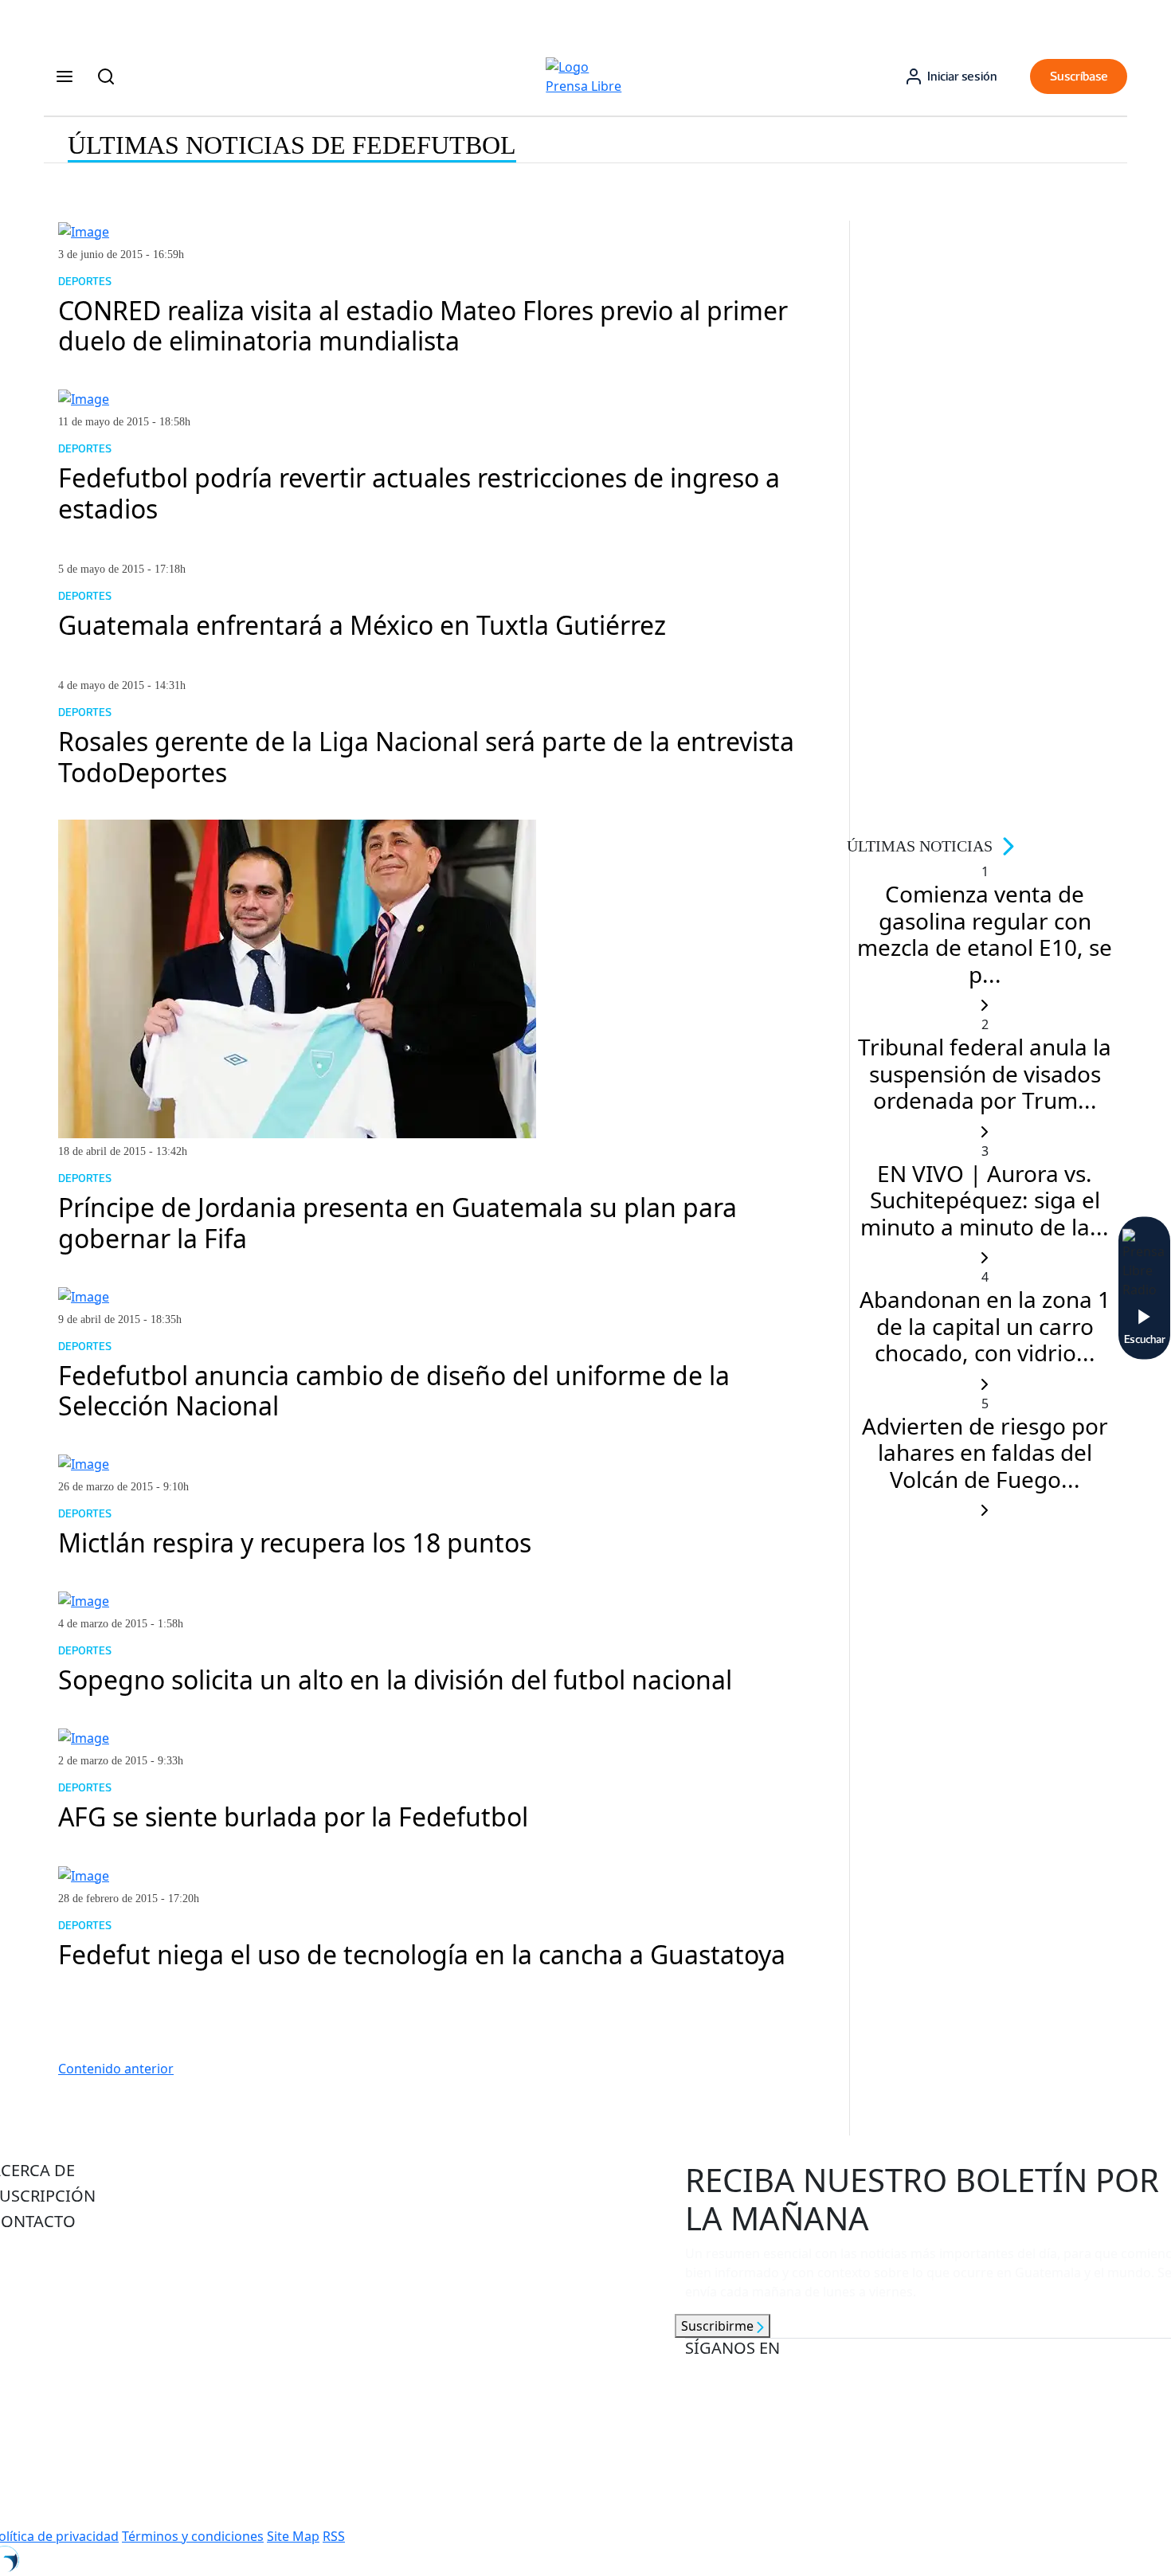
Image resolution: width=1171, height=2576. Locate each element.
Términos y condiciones (193, 2536)
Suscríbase (1079, 76)
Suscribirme (719, 2326)
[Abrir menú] (65, 76)
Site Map (293, 2536)
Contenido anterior (116, 2069)
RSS (334, 2536)
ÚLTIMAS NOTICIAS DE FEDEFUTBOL (292, 145)
